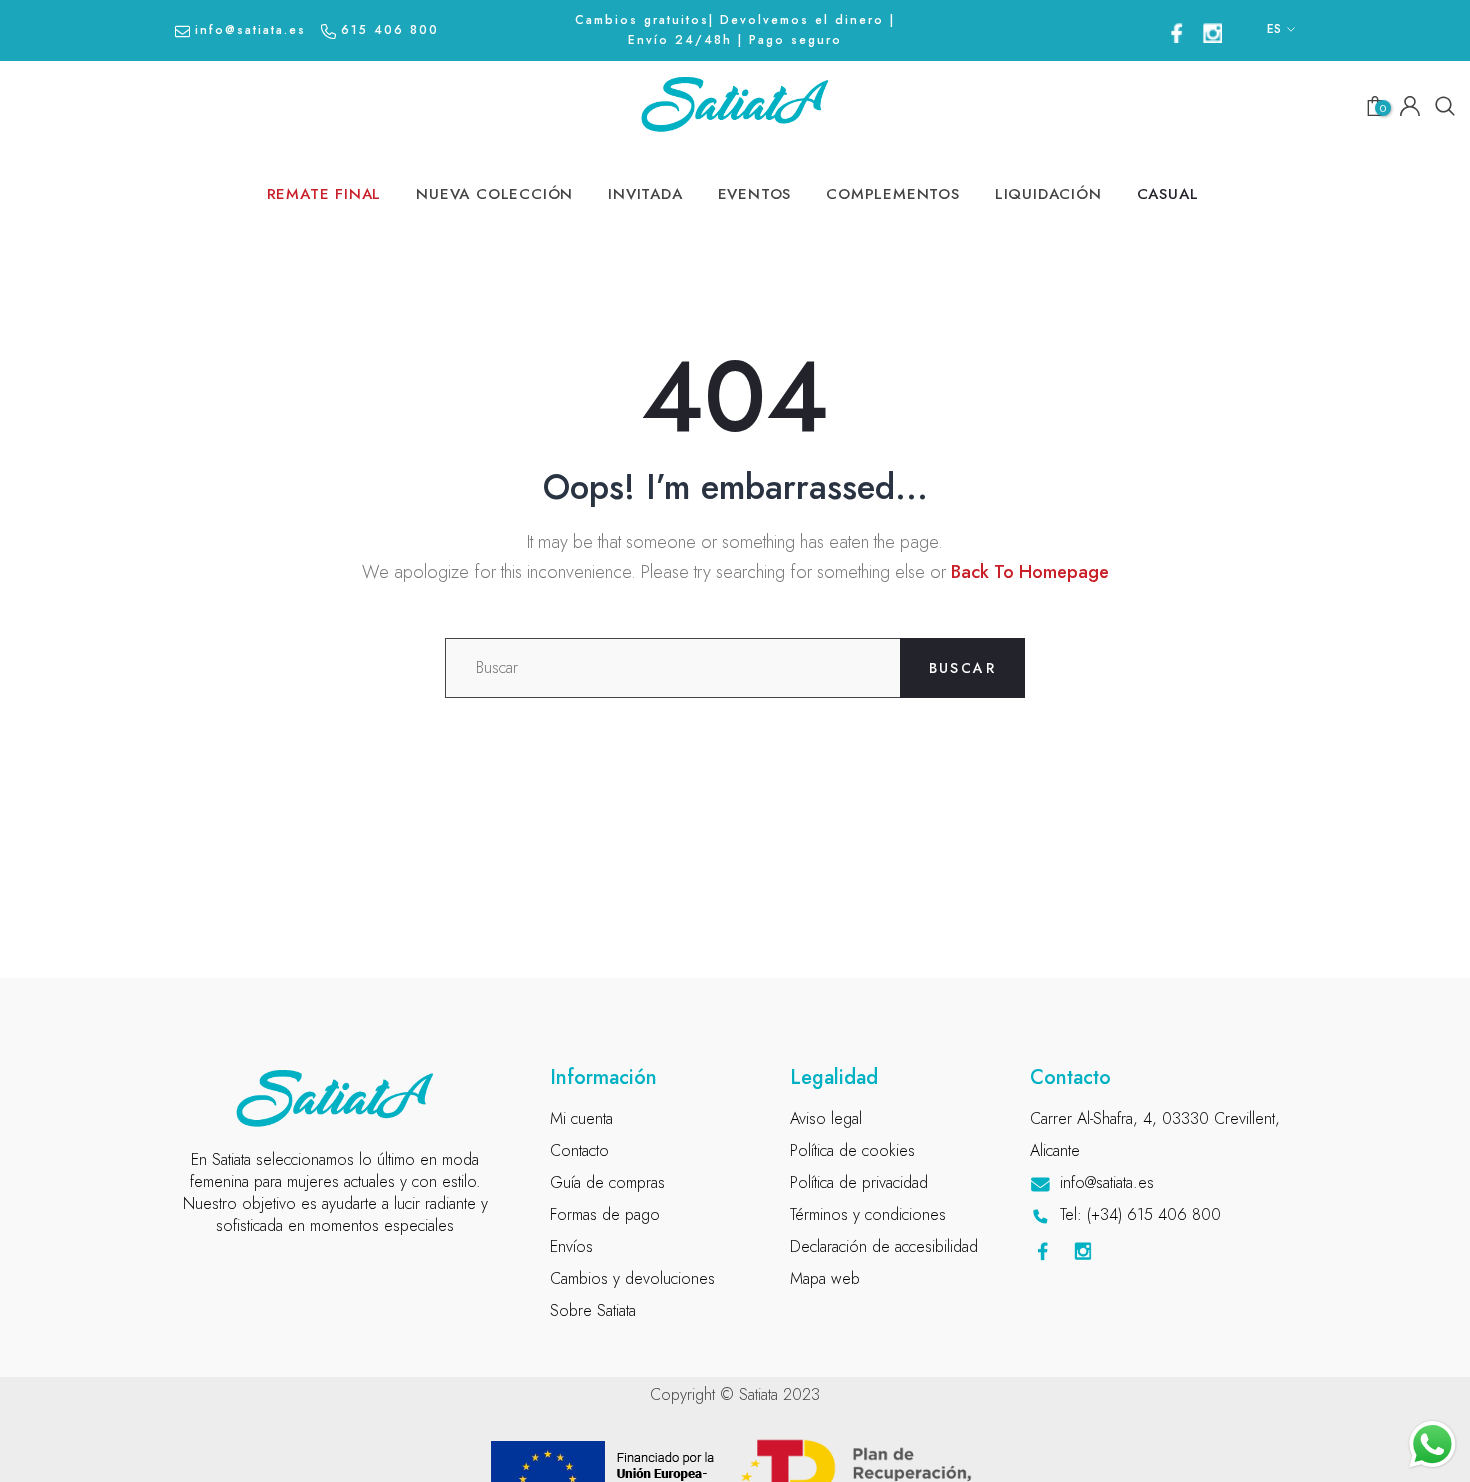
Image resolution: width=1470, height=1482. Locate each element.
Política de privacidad (859, 1182)
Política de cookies (852, 1150)
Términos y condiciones (868, 1214)
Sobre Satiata (593, 1310)
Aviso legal (826, 1118)
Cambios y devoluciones (632, 1278)
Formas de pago (605, 1214)
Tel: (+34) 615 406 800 (1140, 1214)
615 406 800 (390, 30)
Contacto (579, 1150)
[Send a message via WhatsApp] (1432, 1444)
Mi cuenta (581, 1118)
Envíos (571, 1246)
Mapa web (825, 1278)
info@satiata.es (250, 30)
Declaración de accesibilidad (884, 1246)
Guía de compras (607, 1182)
